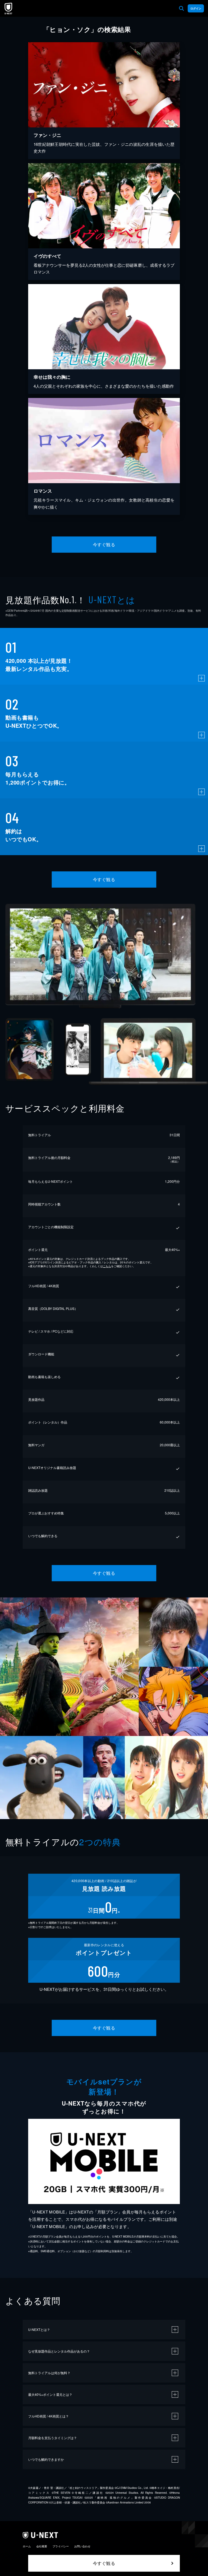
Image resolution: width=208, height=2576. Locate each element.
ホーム (27, 2546)
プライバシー (61, 2546)
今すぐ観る (104, 544)
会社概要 (42, 2546)
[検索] (181, 8)
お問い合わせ (82, 2546)
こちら (107, 1266)
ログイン (196, 8)
